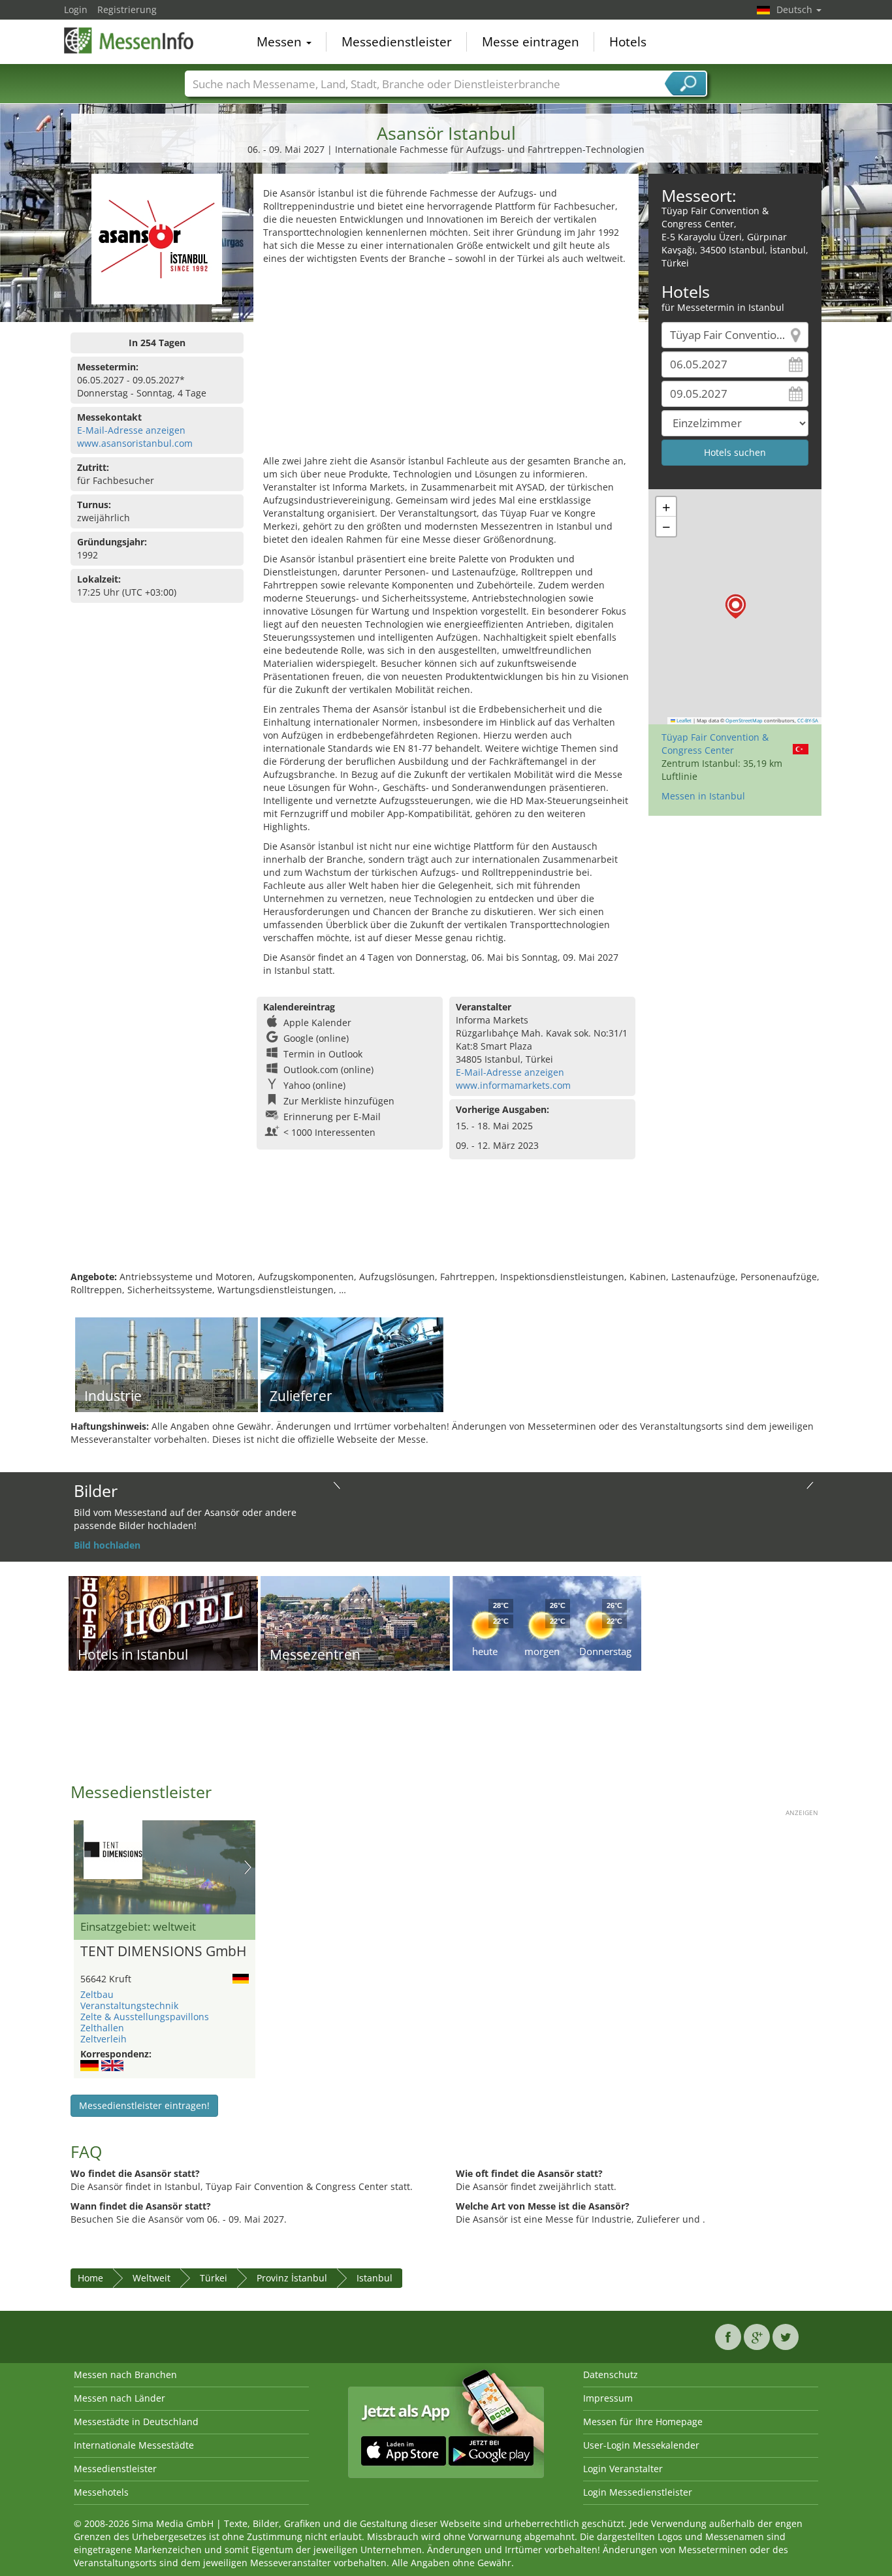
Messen (281, 42)
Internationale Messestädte (134, 2445)
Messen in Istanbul (703, 796)
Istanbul (374, 2278)
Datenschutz (611, 2375)
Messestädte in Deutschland (136, 2422)
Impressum (608, 2398)
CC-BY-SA (808, 720)
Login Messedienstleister (638, 2492)
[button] (736, 606)
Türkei (214, 2278)
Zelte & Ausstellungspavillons (145, 2017)
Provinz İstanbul (292, 2278)
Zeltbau (97, 1994)
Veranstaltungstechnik (129, 2005)
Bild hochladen (107, 1545)
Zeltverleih (104, 2039)
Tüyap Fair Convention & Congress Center (715, 744)
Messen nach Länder (119, 2398)
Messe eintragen (531, 42)
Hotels (628, 42)
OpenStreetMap (744, 720)
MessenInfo (129, 40)
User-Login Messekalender (641, 2445)
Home (90, 2278)
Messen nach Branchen (125, 2375)
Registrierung (127, 9)
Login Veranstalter (623, 2469)
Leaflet (683, 720)
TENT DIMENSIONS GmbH (163, 1952)
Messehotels (101, 2492)
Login (76, 9)
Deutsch (796, 9)
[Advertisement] (446, 363)
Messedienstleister (397, 42)
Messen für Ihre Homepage (643, 2422)
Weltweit (151, 2278)
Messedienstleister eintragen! (144, 2105)
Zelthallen (102, 2028)
